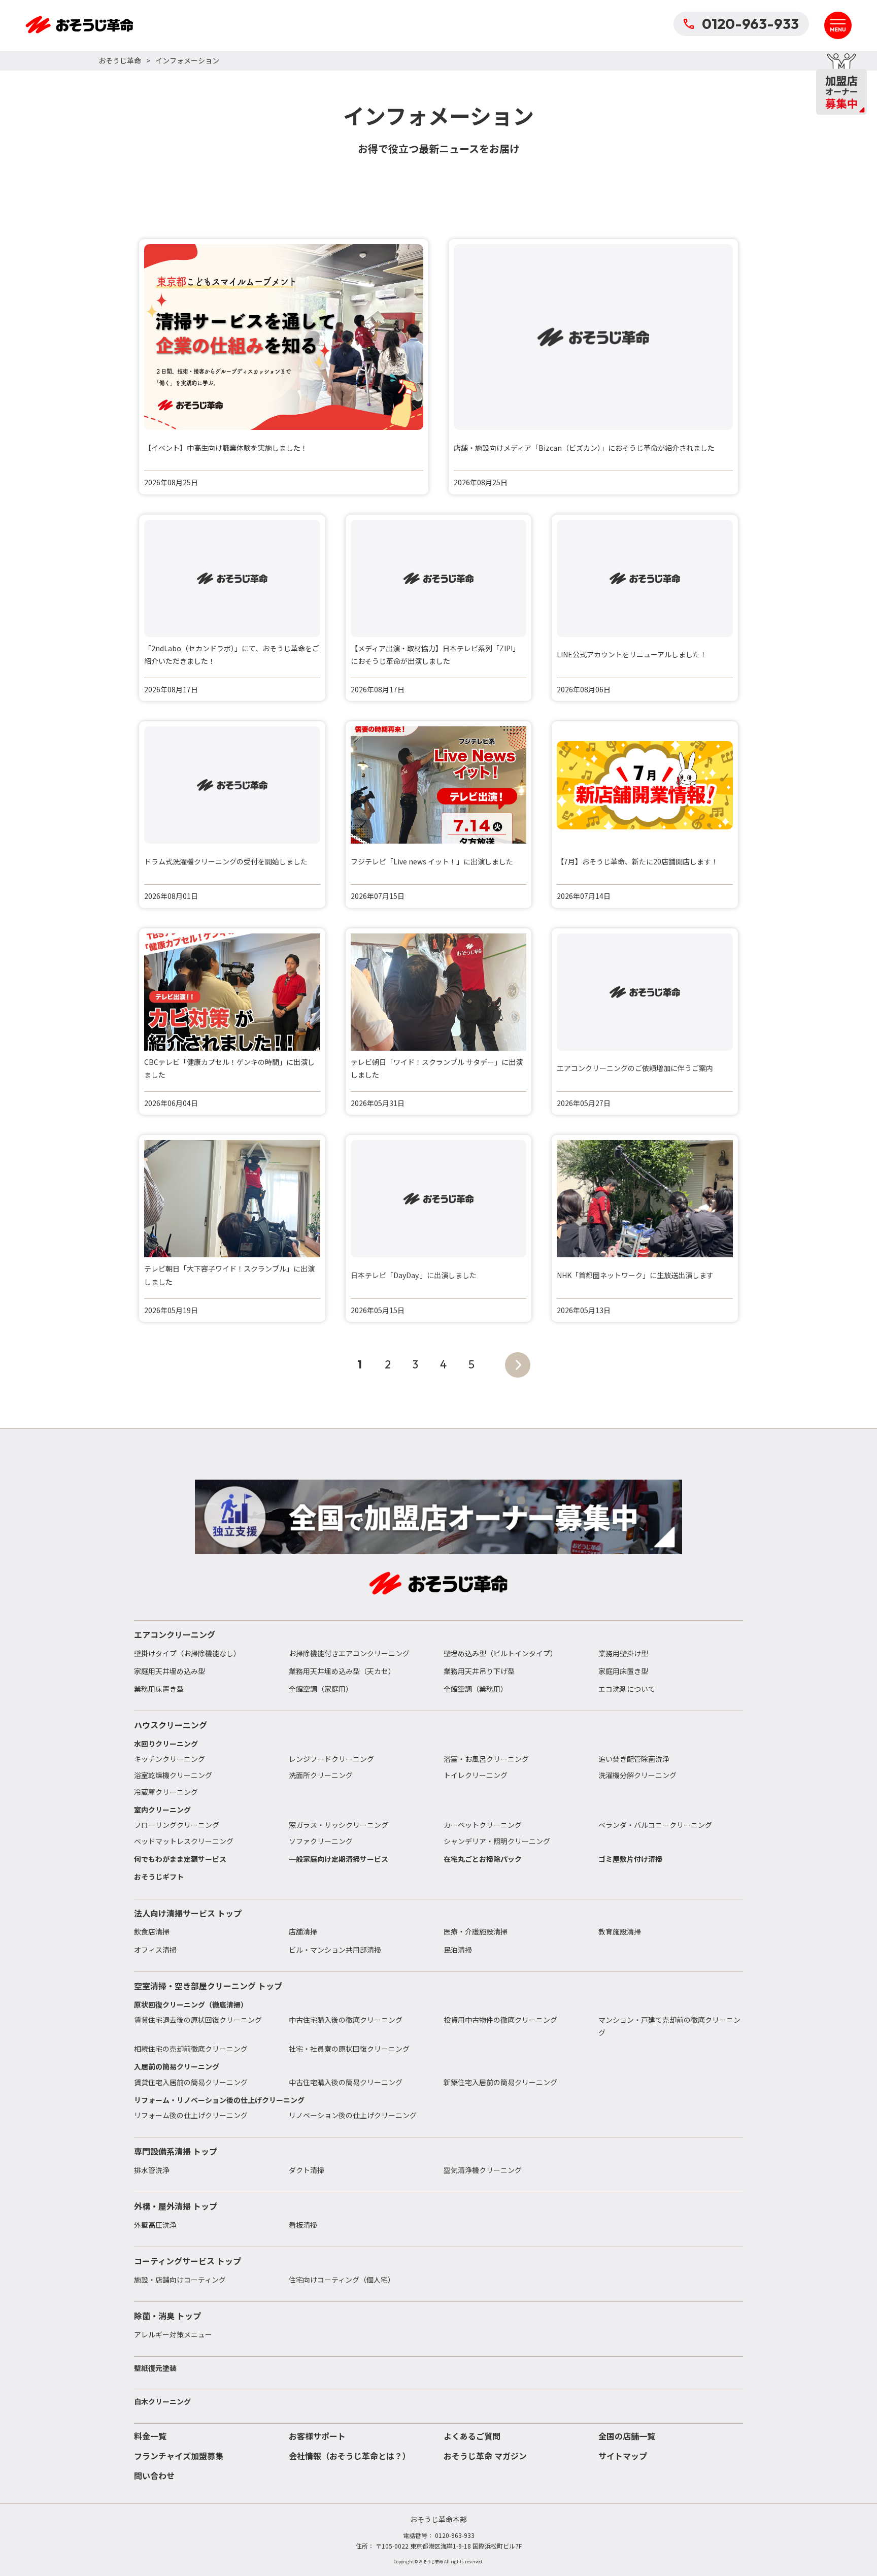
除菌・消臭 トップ (167, 2316)
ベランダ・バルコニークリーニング (655, 1825)
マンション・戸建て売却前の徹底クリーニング (669, 2026)
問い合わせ (154, 2475)
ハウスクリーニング (171, 1725)
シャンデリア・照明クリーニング (497, 1841)
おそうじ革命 (120, 60)
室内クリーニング (162, 1810)
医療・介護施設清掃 (476, 1931)
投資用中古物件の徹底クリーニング (500, 2020)
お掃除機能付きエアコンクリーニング (349, 1653)
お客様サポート (317, 2436)
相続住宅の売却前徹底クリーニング (191, 2049)
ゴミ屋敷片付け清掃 (630, 1859)
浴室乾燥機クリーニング (173, 1775)
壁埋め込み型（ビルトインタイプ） (500, 1653)
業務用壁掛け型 (623, 1653)
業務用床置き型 (159, 1689)
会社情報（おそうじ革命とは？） (350, 2456)
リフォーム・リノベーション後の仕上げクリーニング (219, 2100)
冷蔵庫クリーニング (166, 1792)
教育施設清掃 (620, 1931)
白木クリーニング (162, 2401)
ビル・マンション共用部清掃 (335, 1950)
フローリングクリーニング (177, 1825)
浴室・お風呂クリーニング (486, 1759)
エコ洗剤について (627, 1689)
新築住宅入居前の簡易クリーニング (500, 2082)
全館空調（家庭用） (321, 1689)
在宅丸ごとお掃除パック (483, 1859)
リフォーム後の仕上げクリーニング (191, 2115)
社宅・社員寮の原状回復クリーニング (349, 2049)
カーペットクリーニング (483, 1825)
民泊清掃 (458, 1950)
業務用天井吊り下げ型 (479, 1671)
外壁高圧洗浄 (155, 2225)
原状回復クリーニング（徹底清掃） (191, 2004)
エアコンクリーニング (175, 1634)
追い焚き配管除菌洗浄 (634, 1759)
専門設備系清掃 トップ (176, 2151)
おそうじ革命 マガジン (485, 2456)
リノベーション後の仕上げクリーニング (353, 2115)
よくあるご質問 (472, 2436)
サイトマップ (623, 2456)
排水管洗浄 (152, 2170)
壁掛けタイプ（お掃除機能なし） (187, 1653)
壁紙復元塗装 (155, 2368)
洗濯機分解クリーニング (637, 1775)
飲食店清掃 (152, 1931)
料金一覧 (150, 2436)
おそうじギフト (159, 1877)
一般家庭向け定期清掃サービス (339, 1859)
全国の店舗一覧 (627, 2436)
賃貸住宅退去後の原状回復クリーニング (198, 2020)
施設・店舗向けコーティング (180, 2280)
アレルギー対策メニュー (173, 2334)
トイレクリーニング (476, 1775)
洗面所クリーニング (321, 1775)
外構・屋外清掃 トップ (176, 2206)
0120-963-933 (750, 24)
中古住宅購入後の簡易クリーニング (346, 2082)
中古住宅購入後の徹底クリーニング (346, 2020)
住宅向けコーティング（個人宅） (342, 2280)
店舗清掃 (303, 1931)
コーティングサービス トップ (188, 2261)
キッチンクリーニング (170, 1759)
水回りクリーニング (166, 1744)
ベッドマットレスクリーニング (184, 1841)
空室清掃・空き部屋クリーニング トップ (208, 1986)
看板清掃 (303, 2225)
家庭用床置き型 (623, 1671)
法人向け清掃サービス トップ (188, 1913)
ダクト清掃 (307, 2170)
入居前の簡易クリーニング (177, 2066)
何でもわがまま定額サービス (180, 1859)
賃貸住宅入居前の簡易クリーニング (191, 2082)
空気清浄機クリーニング (483, 2170)
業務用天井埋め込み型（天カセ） (342, 1671)
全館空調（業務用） (476, 1689)
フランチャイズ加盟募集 (179, 2456)
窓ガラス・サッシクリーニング (339, 1825)
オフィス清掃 (155, 1950)
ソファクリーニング (321, 1841)
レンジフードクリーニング (331, 1759)
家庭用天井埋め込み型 (170, 1671)
